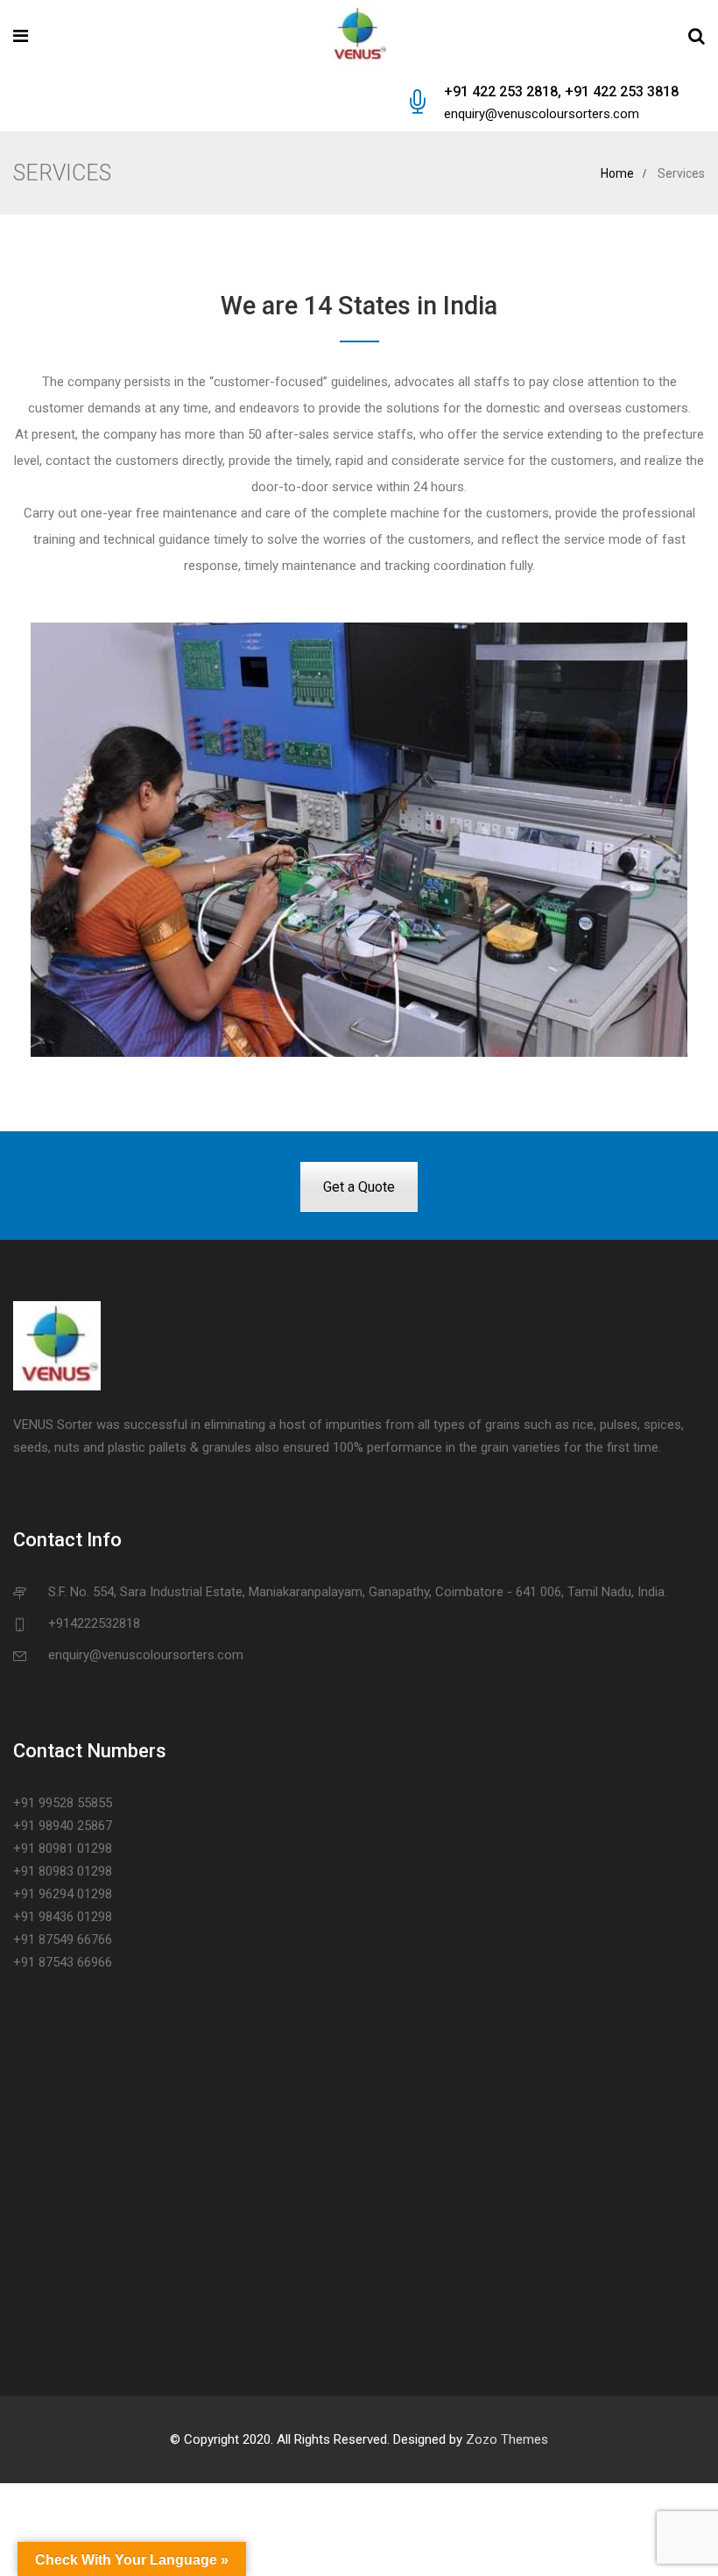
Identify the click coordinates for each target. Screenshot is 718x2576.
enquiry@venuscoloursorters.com (542, 114)
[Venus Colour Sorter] (358, 37)
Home (617, 173)
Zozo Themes (507, 2439)
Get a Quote (359, 1187)
